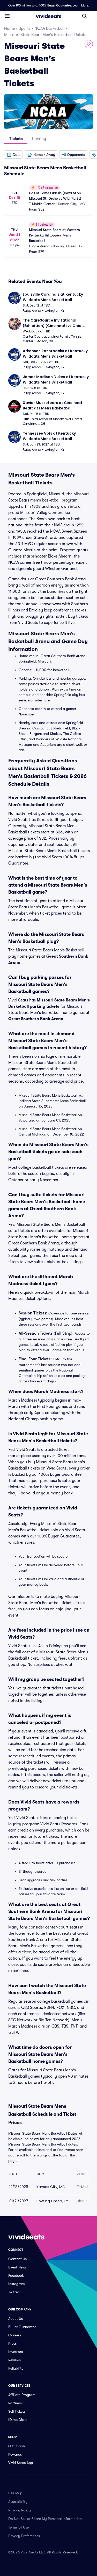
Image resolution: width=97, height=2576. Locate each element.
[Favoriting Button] (89, 44)
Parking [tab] (39, 139)
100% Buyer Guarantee (55, 5)
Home (9, 29)
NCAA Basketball (50, 29)
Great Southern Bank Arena (36, 1019)
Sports (25, 29)
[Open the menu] (7, 16)
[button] (13, 155)
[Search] (85, 16)
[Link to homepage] (49, 16)
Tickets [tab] (16, 139)
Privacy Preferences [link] (24, 2536)
